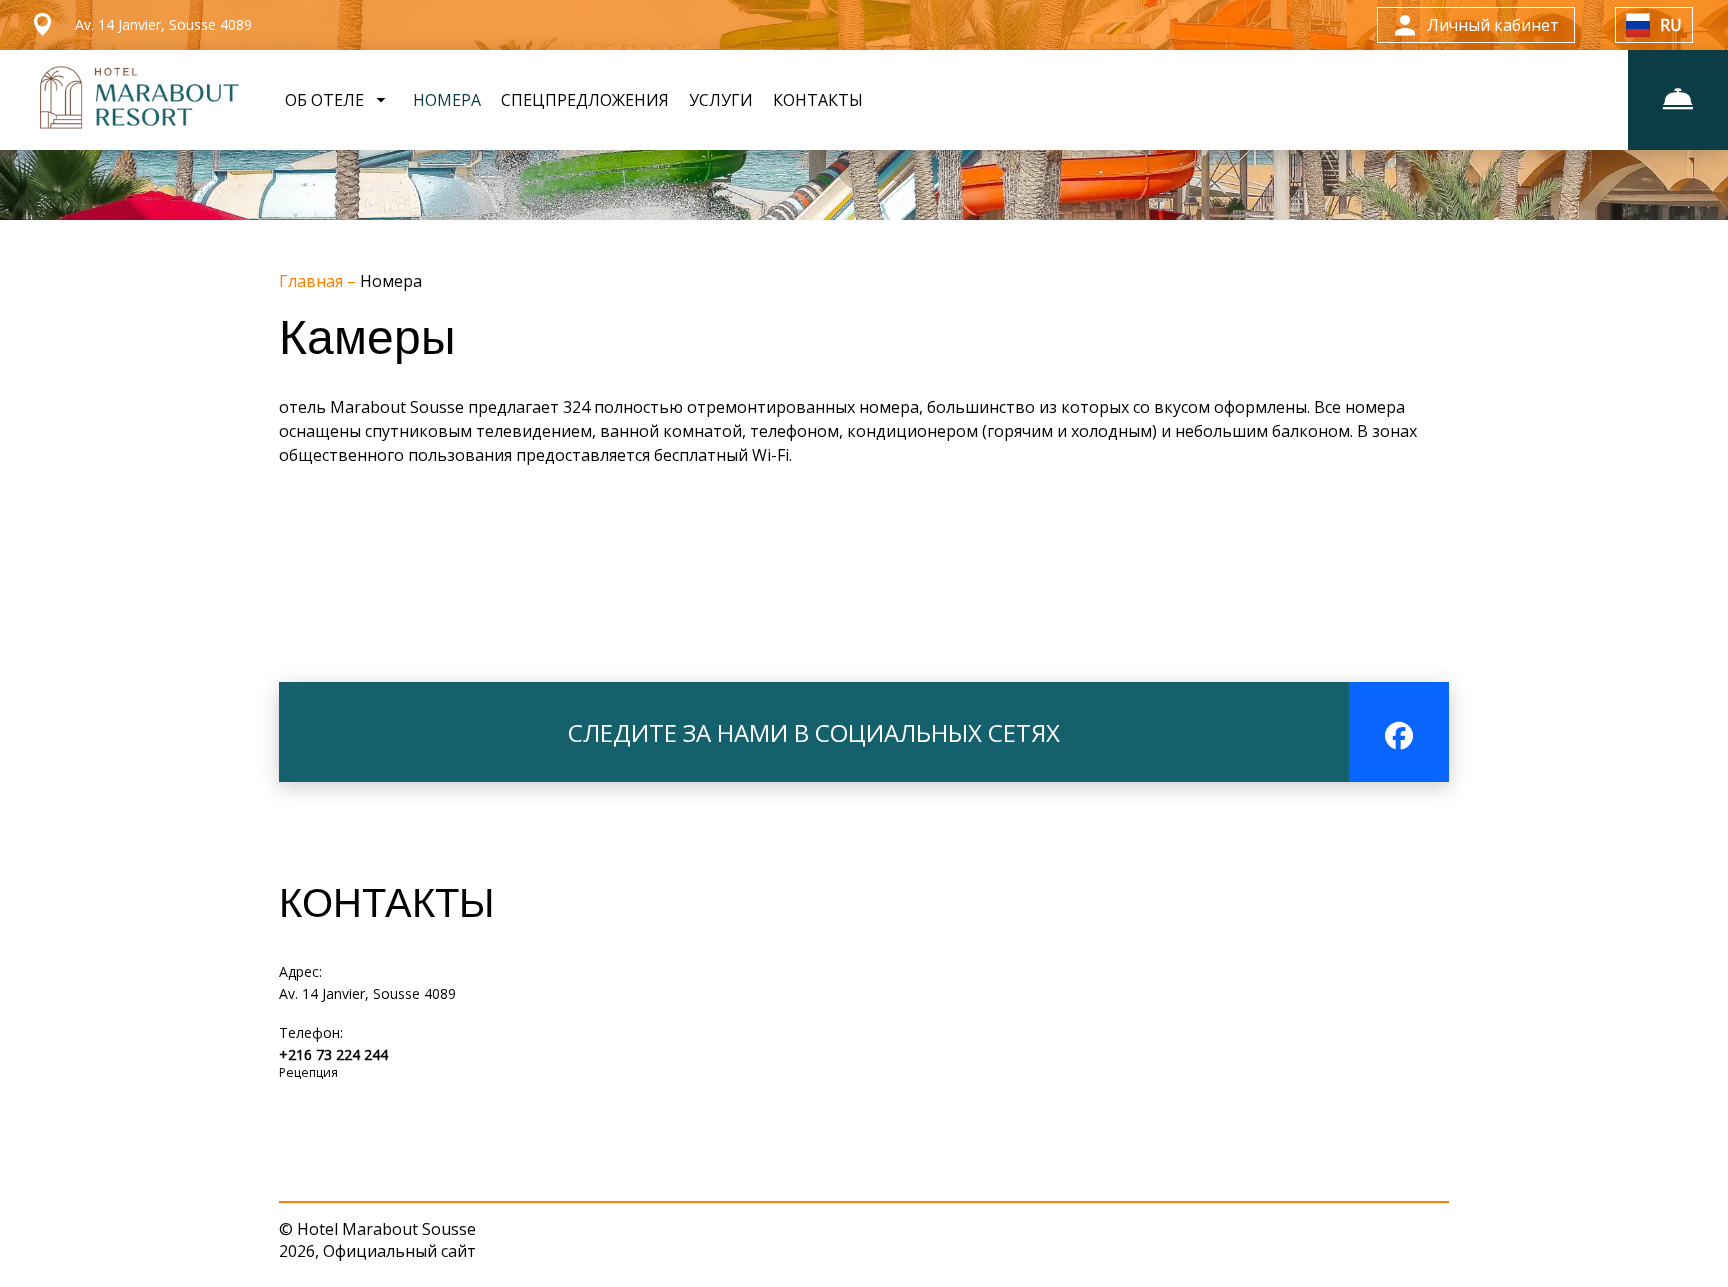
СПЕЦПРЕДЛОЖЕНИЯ (585, 100)
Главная (313, 281)
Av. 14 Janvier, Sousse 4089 (367, 993)
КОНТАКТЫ (818, 100)
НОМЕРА (447, 100)
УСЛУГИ (721, 100)
